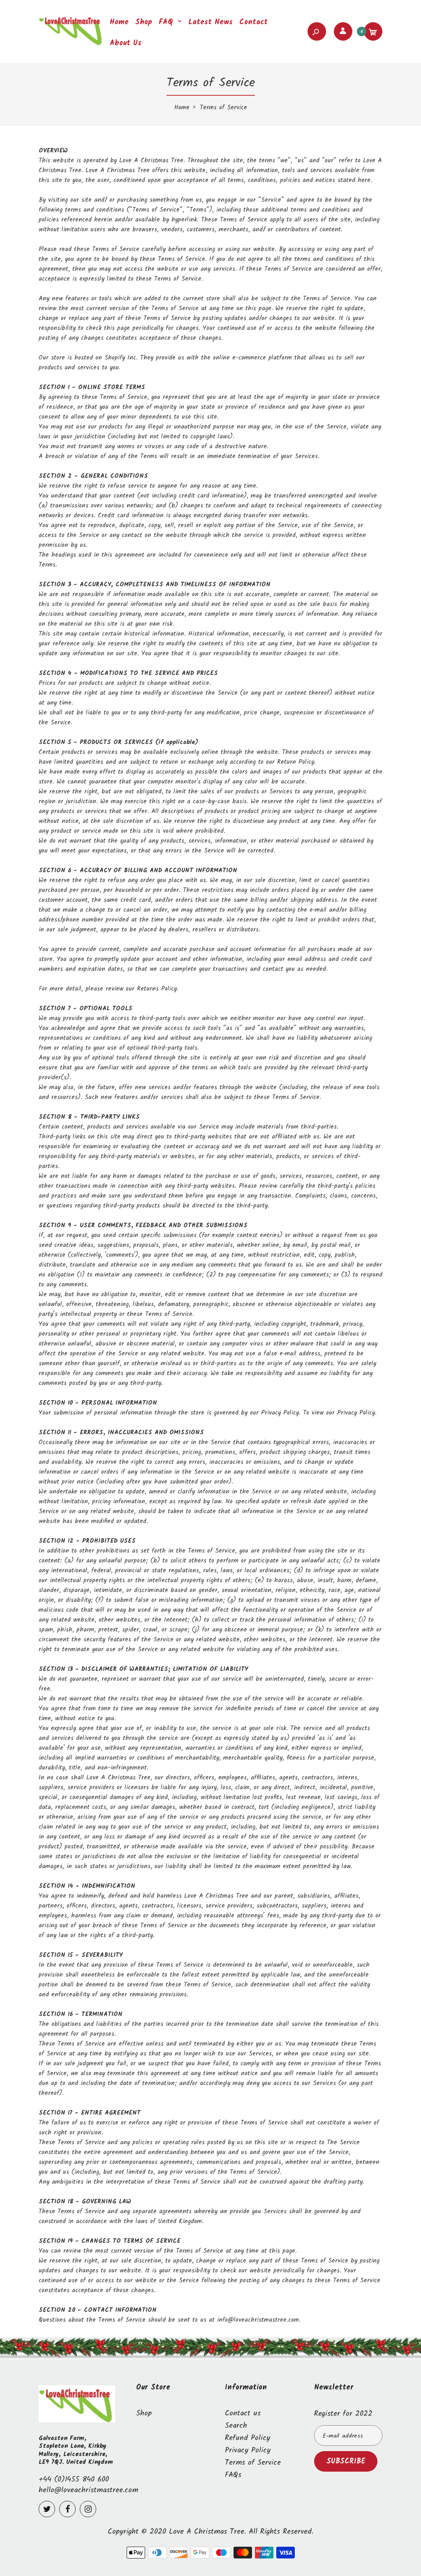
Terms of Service (253, 2463)
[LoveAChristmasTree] (72, 44)
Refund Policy (248, 2438)
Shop (144, 2414)
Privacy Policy (248, 2450)
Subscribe (346, 2462)
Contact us (243, 2414)
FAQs (233, 2475)
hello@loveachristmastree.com (88, 2490)
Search (236, 2426)
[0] (373, 31)
